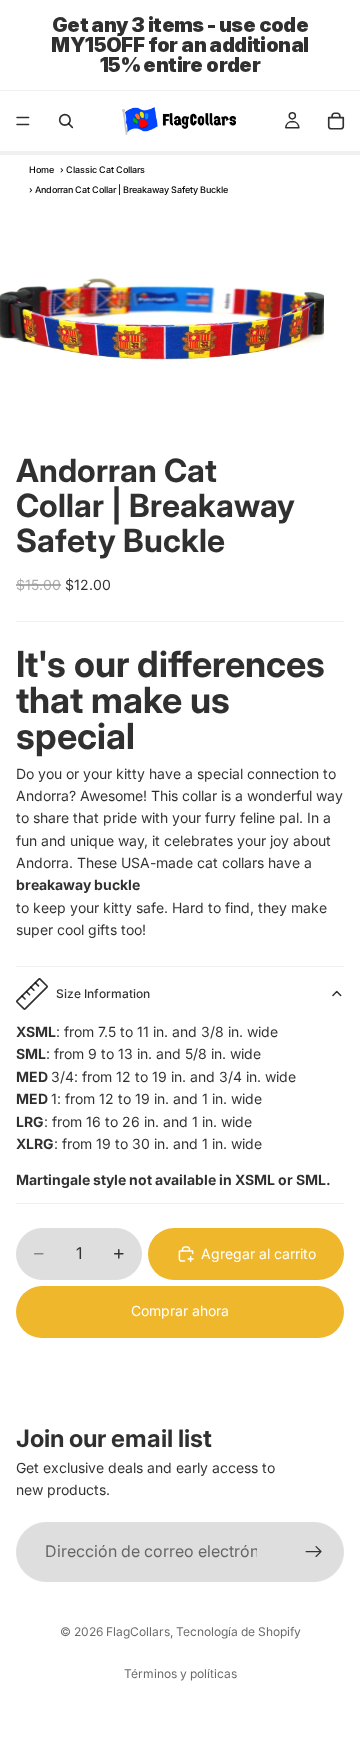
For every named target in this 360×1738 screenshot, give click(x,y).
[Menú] (23, 121)
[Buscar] (66, 121)
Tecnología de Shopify (238, 1631)
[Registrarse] (314, 1551)
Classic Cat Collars (105, 169)
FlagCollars (138, 1631)
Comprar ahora (180, 1310)
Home (41, 169)
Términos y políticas (180, 1673)
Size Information (103, 993)
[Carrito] (336, 121)
